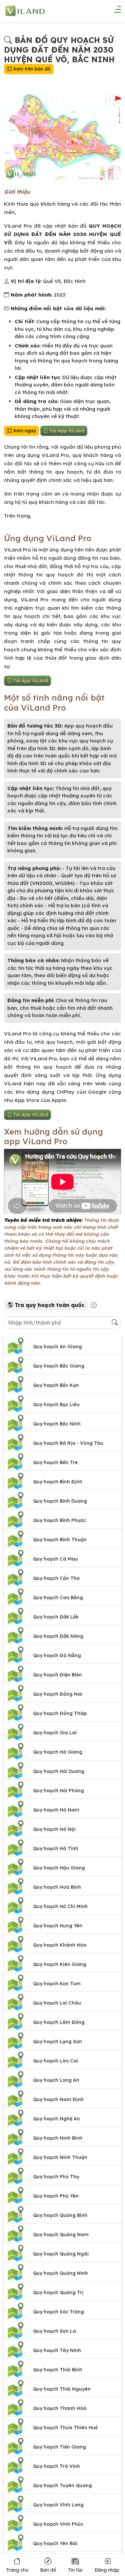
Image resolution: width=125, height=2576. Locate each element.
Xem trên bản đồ (31, 69)
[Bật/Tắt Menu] (114, 12)
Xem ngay (24, 431)
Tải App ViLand (66, 431)
